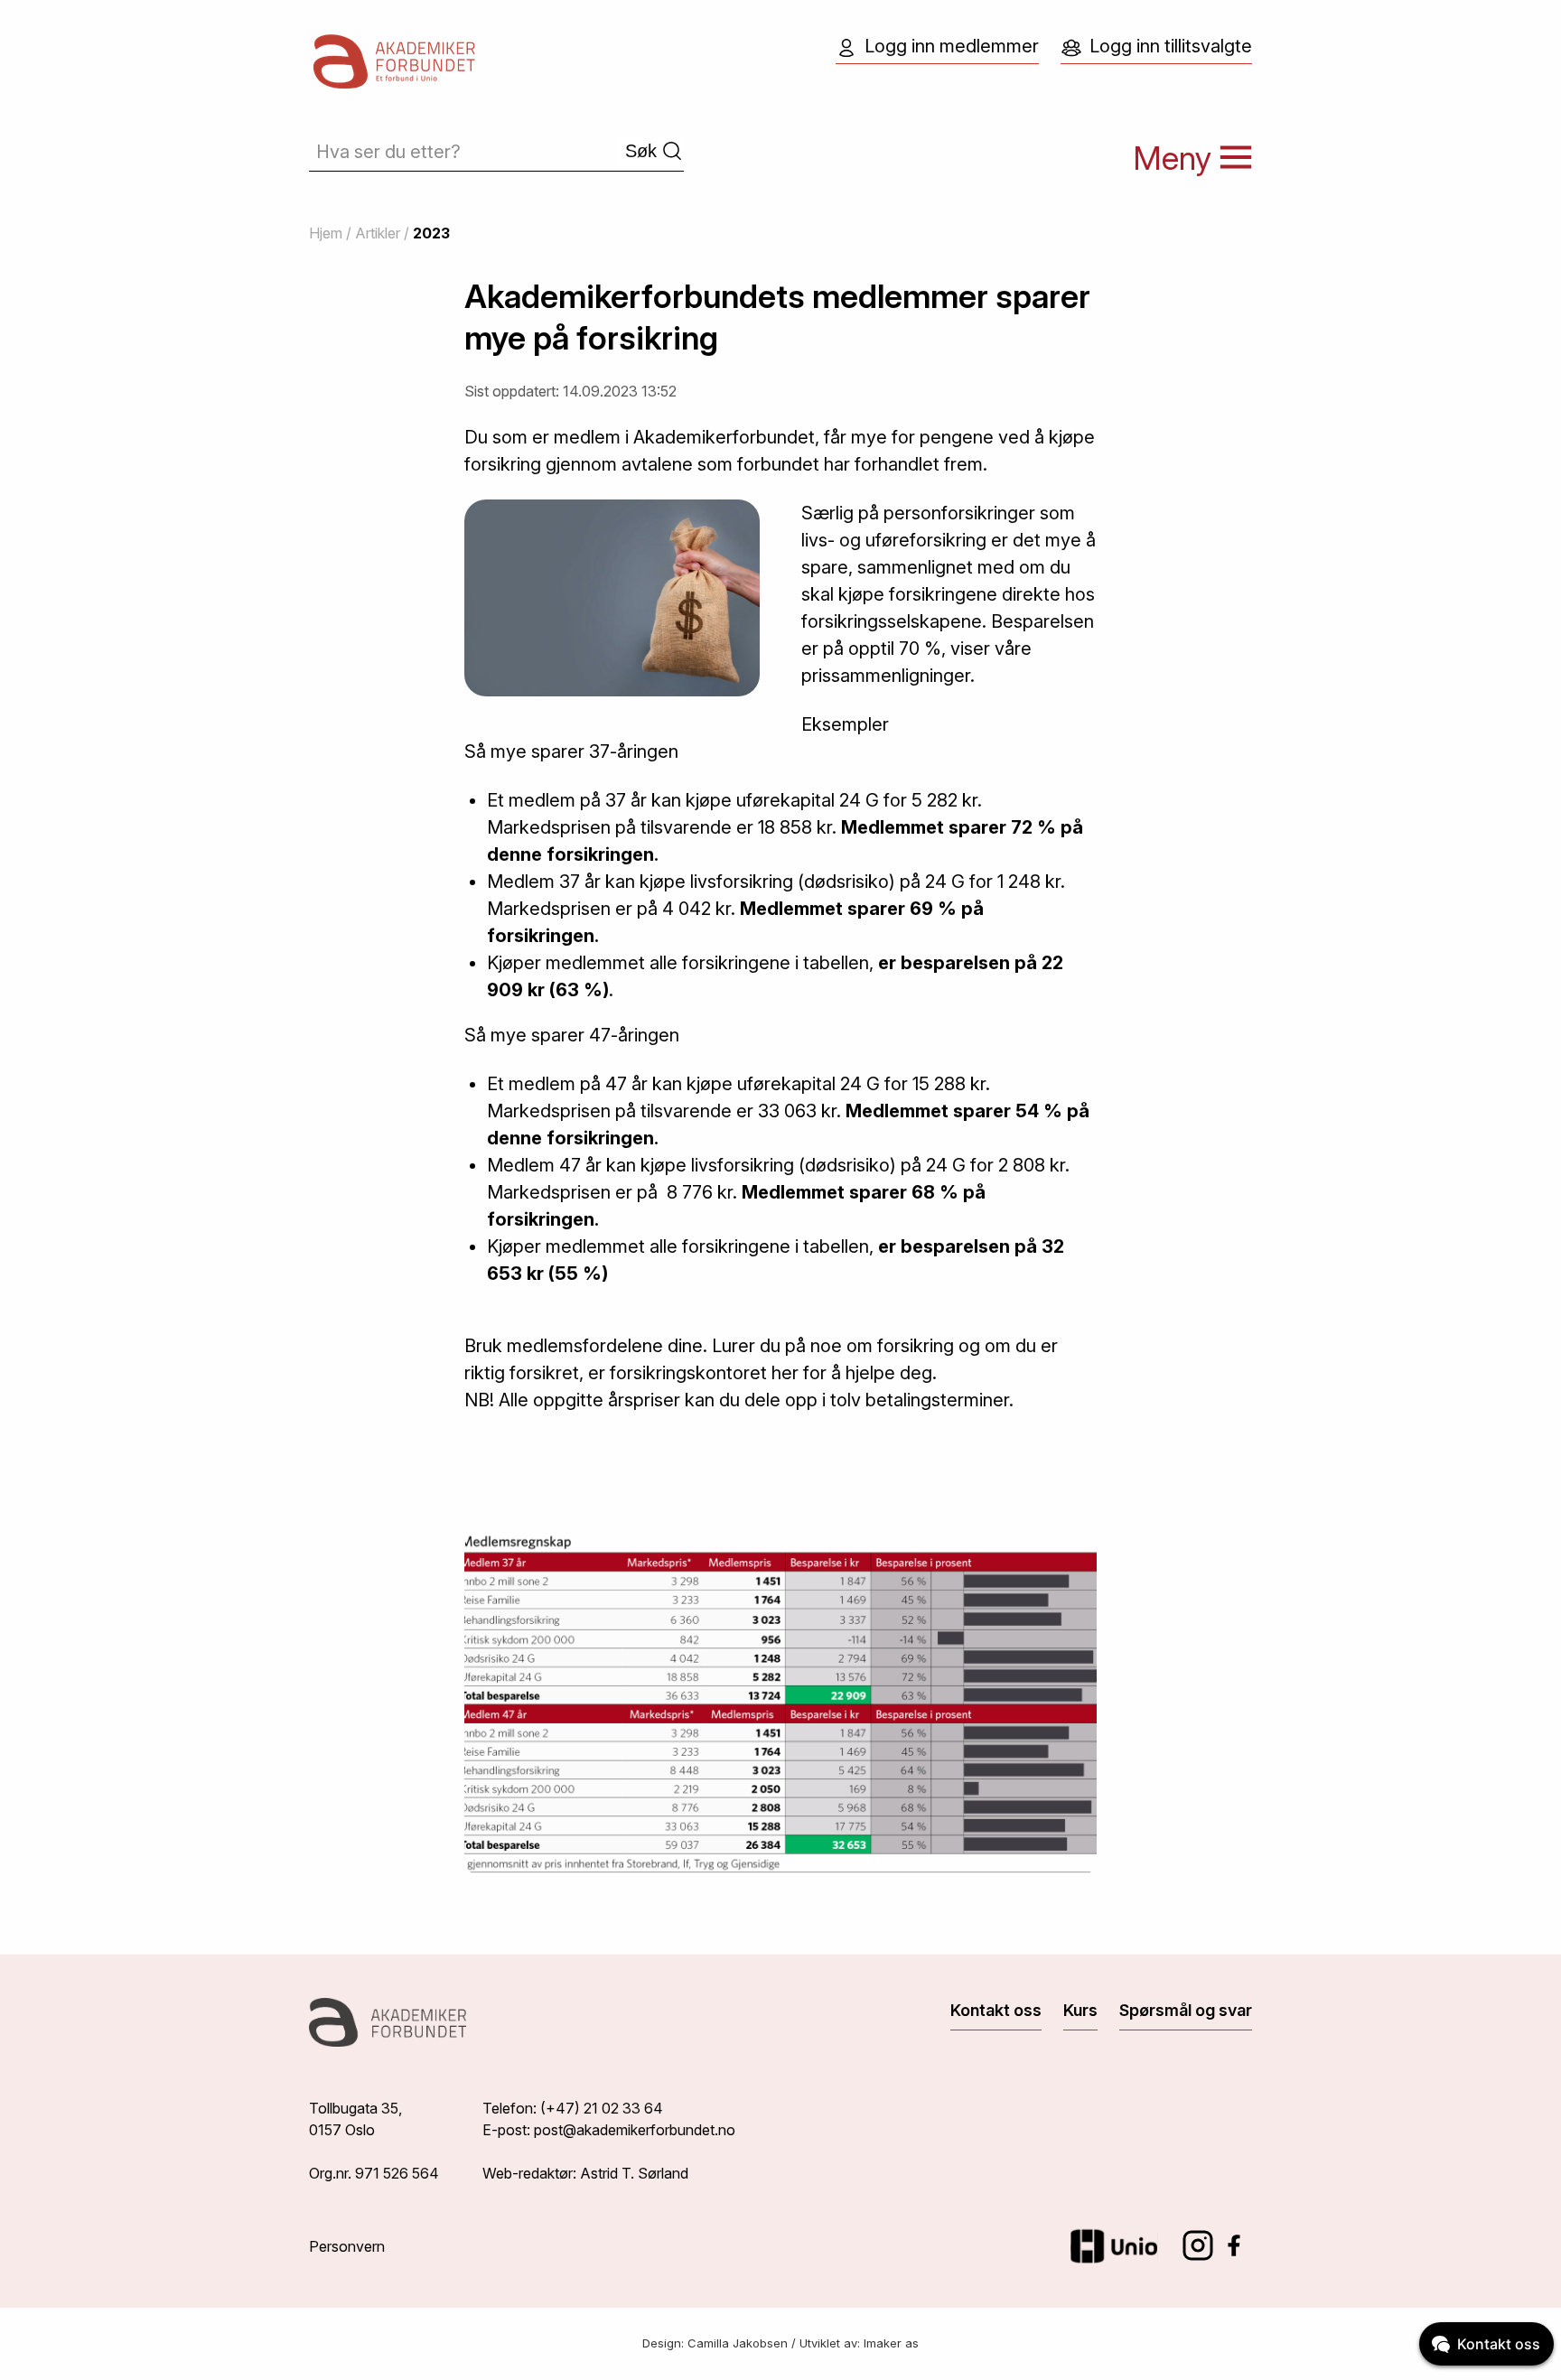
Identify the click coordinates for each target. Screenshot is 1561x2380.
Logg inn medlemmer (952, 46)
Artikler (378, 233)
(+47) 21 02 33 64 (602, 2108)
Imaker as (891, 2343)
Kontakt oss (996, 2010)
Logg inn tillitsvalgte (1171, 46)
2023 (431, 233)
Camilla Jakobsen (738, 2343)
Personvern (347, 2246)
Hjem (326, 233)
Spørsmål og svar (1186, 2010)
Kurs (1080, 2010)
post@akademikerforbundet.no (635, 2130)
